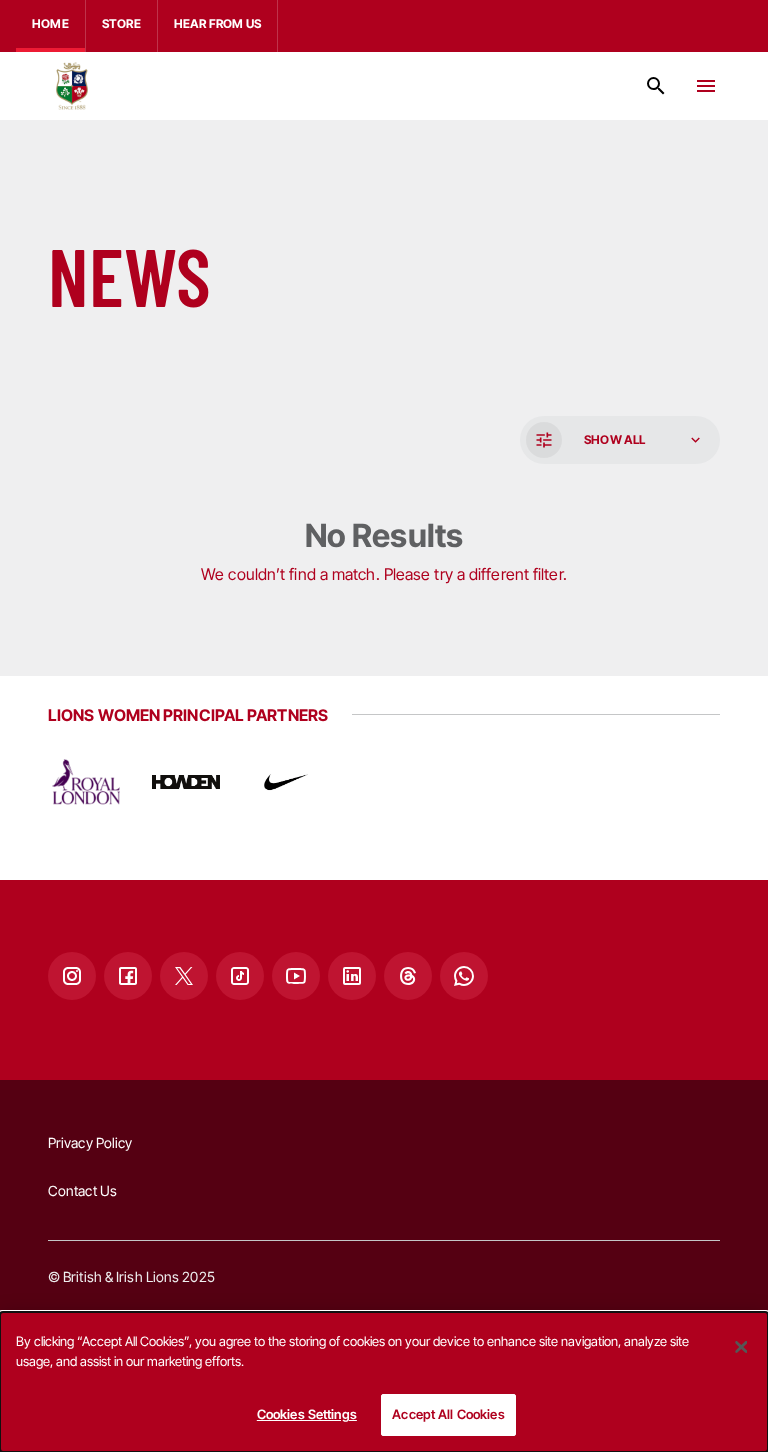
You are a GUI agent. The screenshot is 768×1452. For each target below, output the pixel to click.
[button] (618, 440)
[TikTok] (240, 976)
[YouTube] (296, 976)
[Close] (741, 1347)
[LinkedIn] (352, 976)
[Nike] (286, 782)
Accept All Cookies (448, 1414)
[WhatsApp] (464, 976)
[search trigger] (656, 86)
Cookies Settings (307, 1414)
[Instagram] (72, 976)
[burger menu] (706, 86)
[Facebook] (128, 976)
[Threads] (408, 976)
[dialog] (384, 1382)
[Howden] (186, 782)
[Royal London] (86, 782)
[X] (184, 976)
